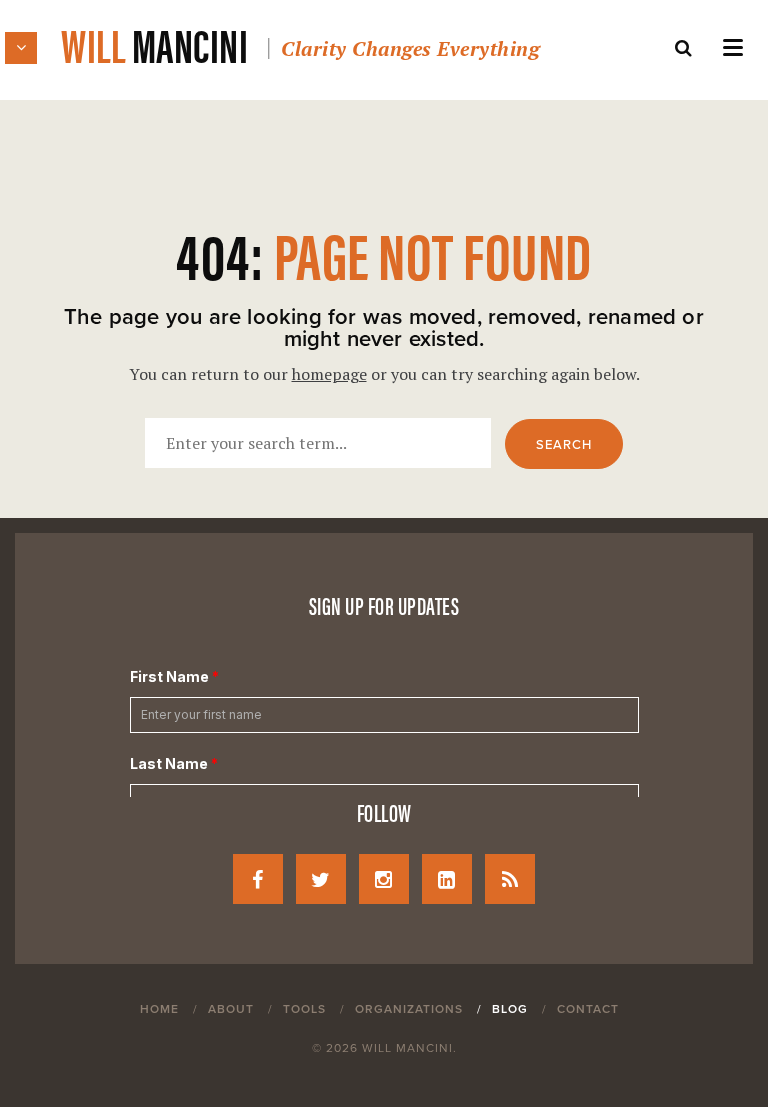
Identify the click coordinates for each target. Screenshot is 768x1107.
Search (564, 445)
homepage (329, 374)
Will (300, 43)
